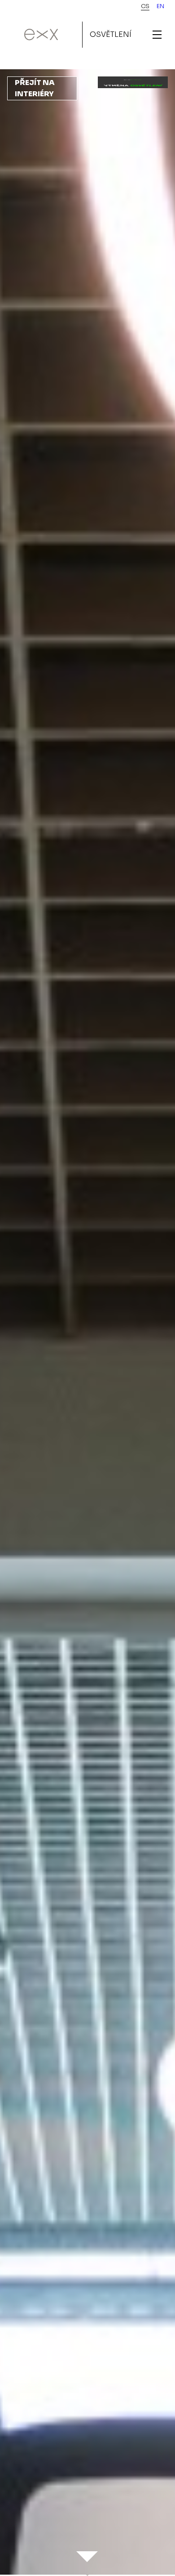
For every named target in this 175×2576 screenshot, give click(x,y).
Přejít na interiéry (35, 88)
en (160, 6)
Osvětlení (111, 34)
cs (145, 6)
